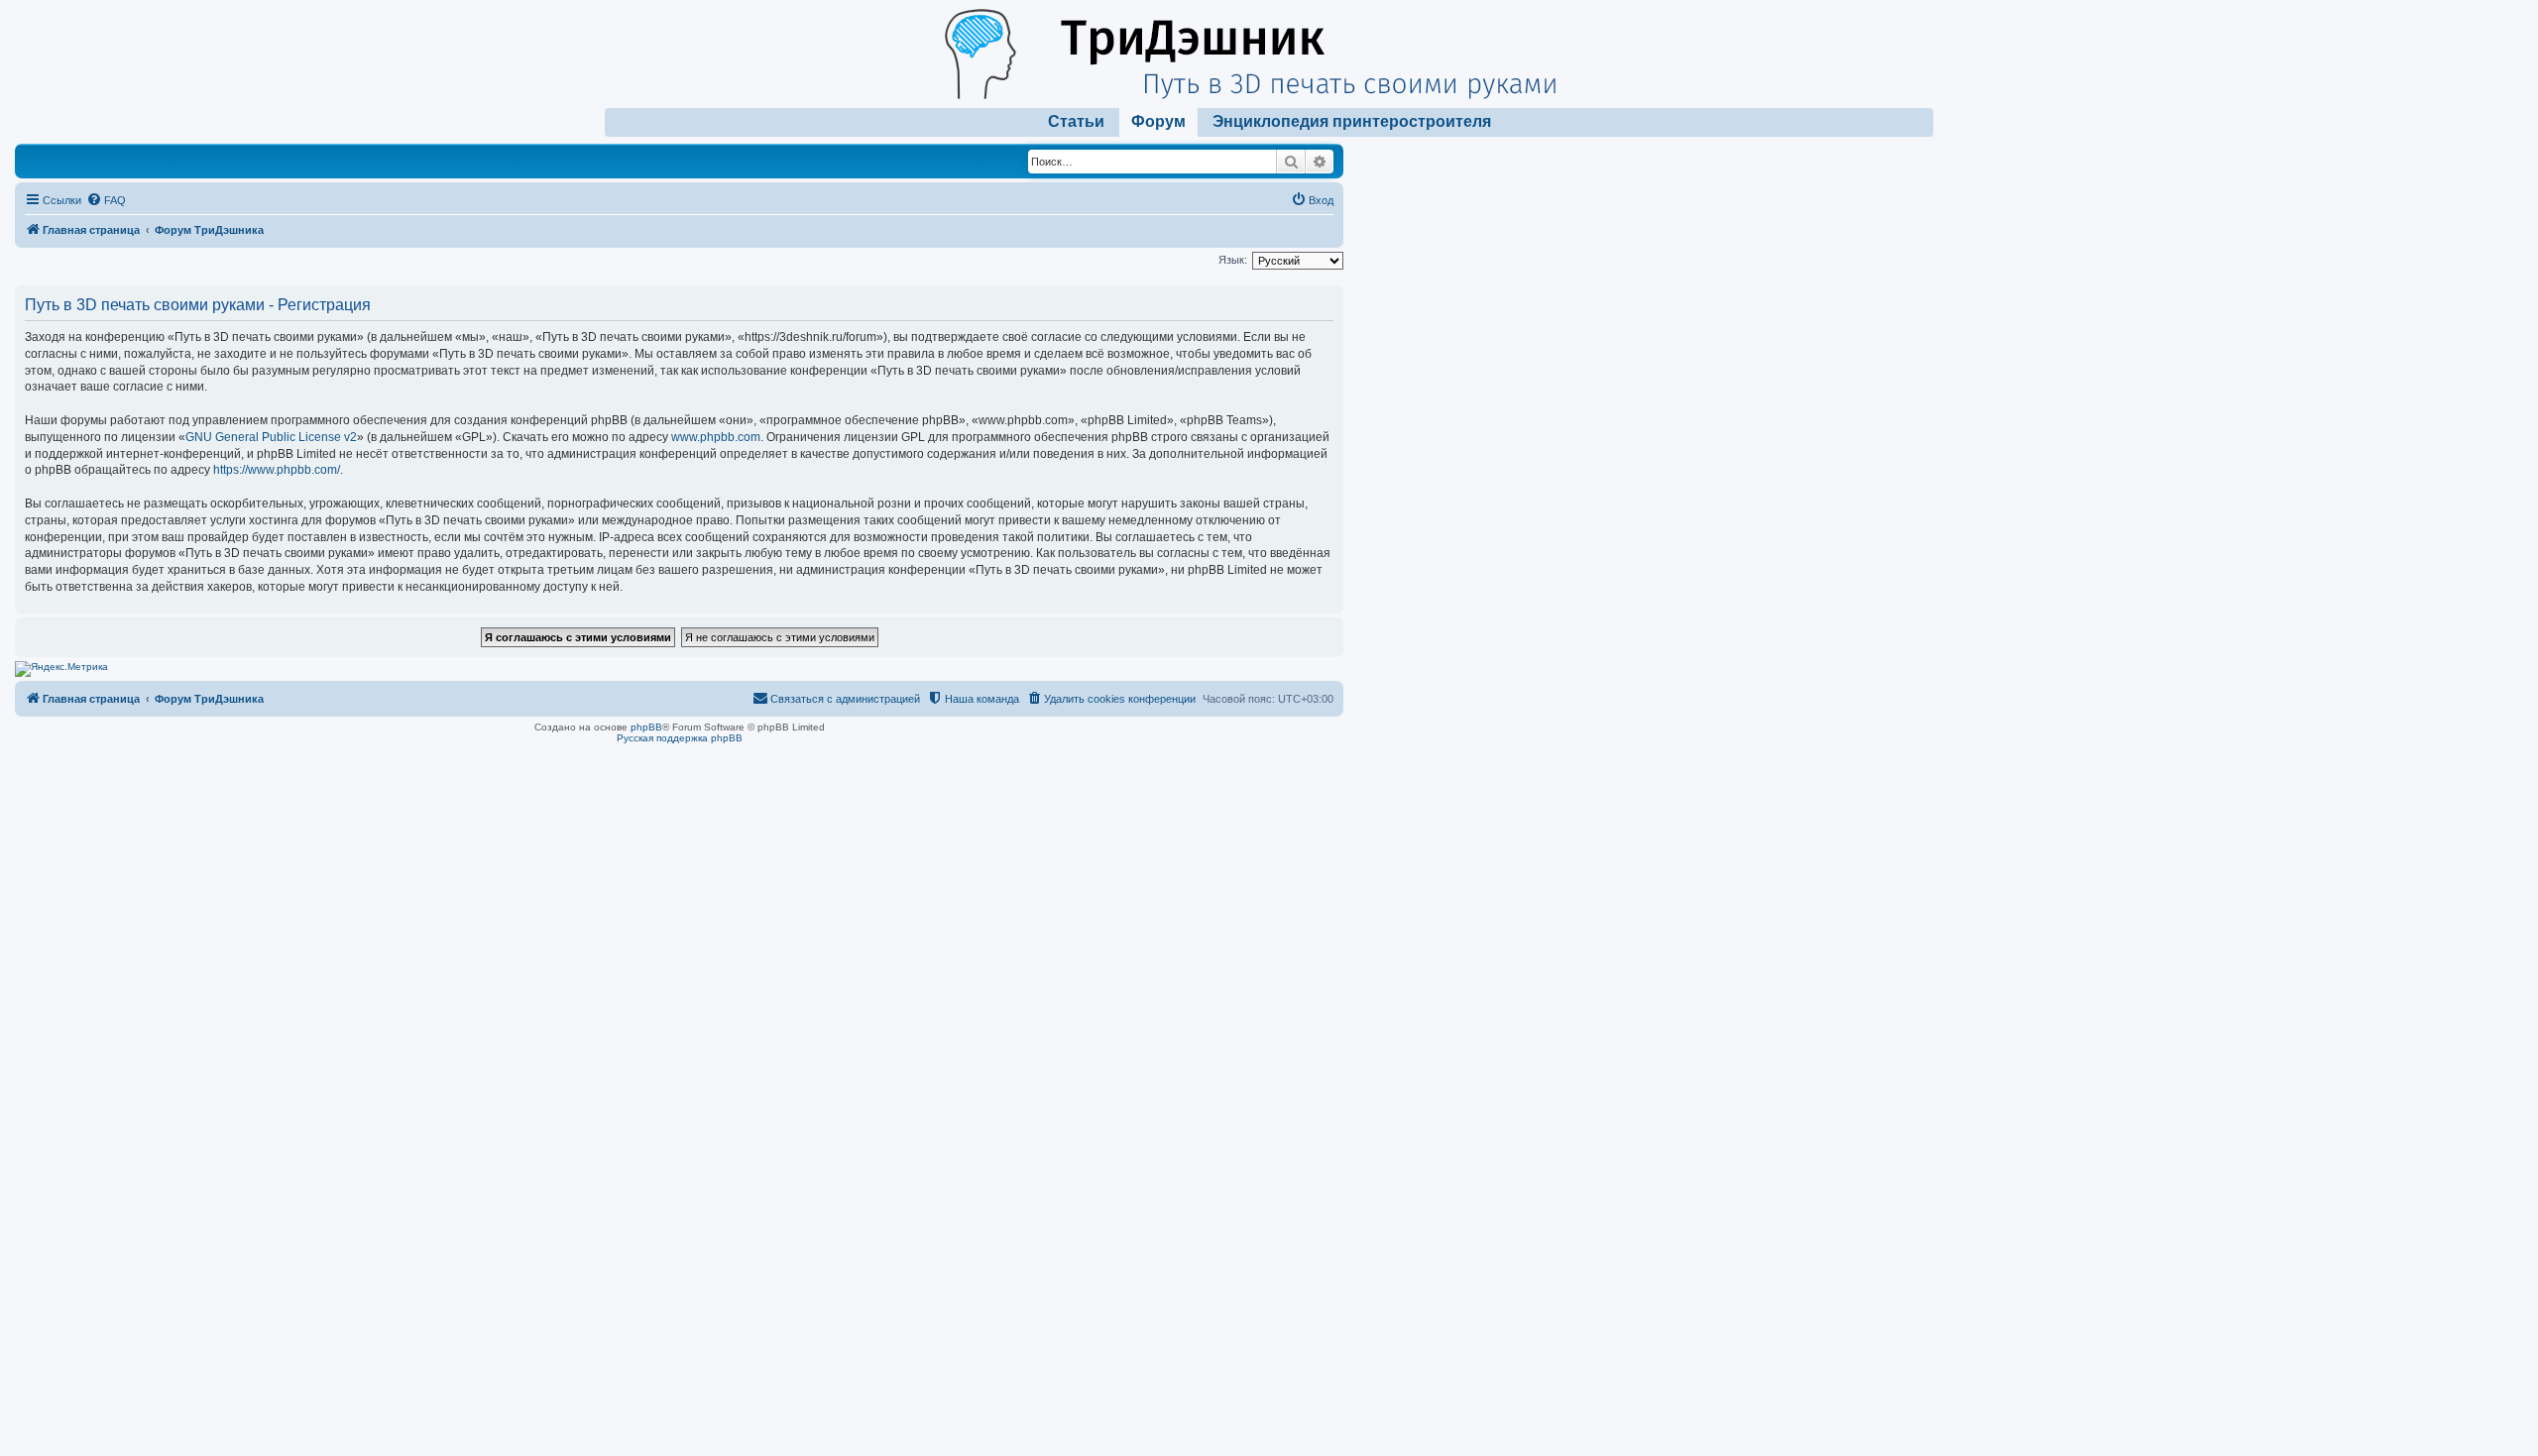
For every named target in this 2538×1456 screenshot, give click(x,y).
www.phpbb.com (716, 437)
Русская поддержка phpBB (680, 738)
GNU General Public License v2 (271, 437)
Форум (1158, 121)
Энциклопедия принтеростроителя (1352, 121)
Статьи (1076, 121)
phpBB (646, 727)
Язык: (1233, 260)
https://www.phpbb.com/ (277, 470)
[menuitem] (106, 200)
